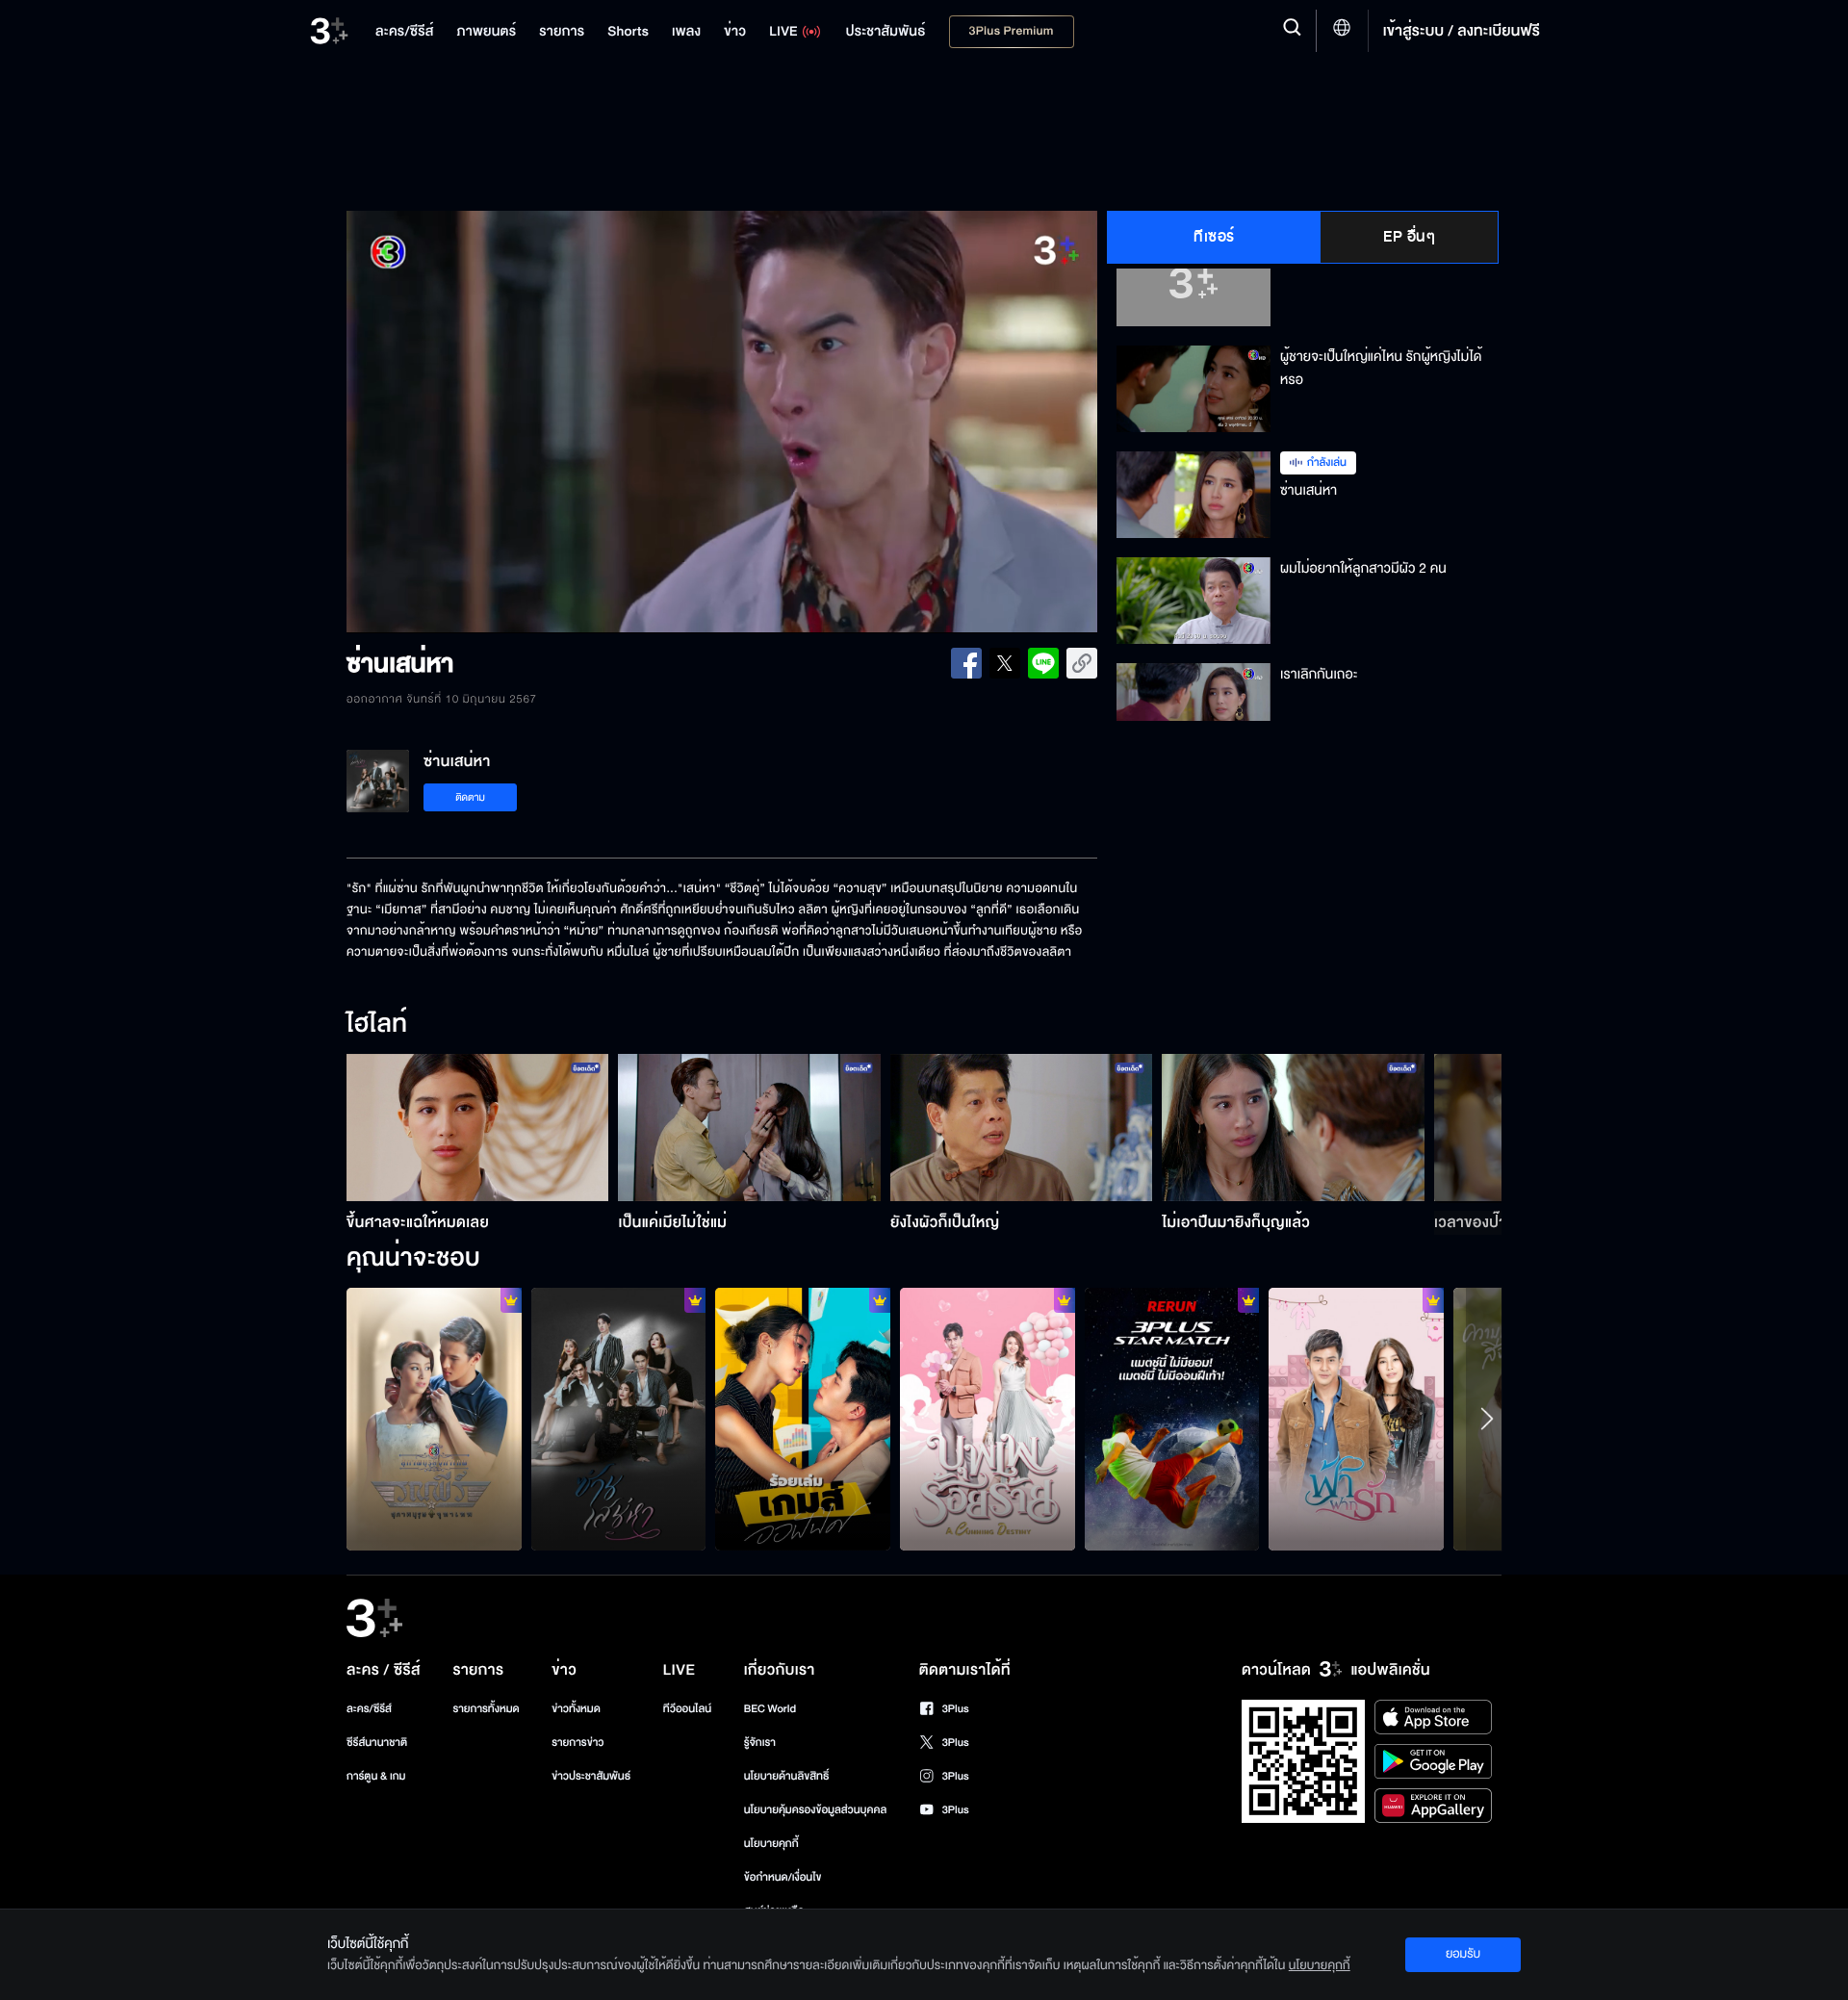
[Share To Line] (1043, 663)
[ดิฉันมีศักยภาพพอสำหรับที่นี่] (803, 1419)
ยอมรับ (1463, 1954)
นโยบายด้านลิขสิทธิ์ (787, 1776)
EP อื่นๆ (1409, 237)
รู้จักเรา (760, 1743)
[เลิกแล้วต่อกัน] (619, 1419)
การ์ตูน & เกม (376, 1776)
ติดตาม (470, 797)
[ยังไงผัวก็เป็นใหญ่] (1022, 1128)
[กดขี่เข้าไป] (434, 1419)
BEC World (770, 1709)
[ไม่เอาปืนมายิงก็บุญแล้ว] (1293, 1128)
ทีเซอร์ (1214, 237)
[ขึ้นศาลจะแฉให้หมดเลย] (478, 1128)
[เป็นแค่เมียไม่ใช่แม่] (749, 1128)
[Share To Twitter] (1005, 663)
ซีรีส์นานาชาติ (377, 1743)
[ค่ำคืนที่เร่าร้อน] (988, 1419)
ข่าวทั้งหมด (576, 1709)
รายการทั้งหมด (486, 1709)
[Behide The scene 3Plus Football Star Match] (1172, 1419)
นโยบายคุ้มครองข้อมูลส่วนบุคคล (816, 1810)
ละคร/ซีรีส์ (369, 1709)
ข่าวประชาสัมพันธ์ (591, 1776)
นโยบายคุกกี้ (771, 1844)
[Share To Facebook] (966, 663)
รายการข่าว (577, 1743)
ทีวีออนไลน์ (687, 1709)
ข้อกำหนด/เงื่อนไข (783, 1877)
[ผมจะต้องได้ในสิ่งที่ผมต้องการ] (1356, 1419)
